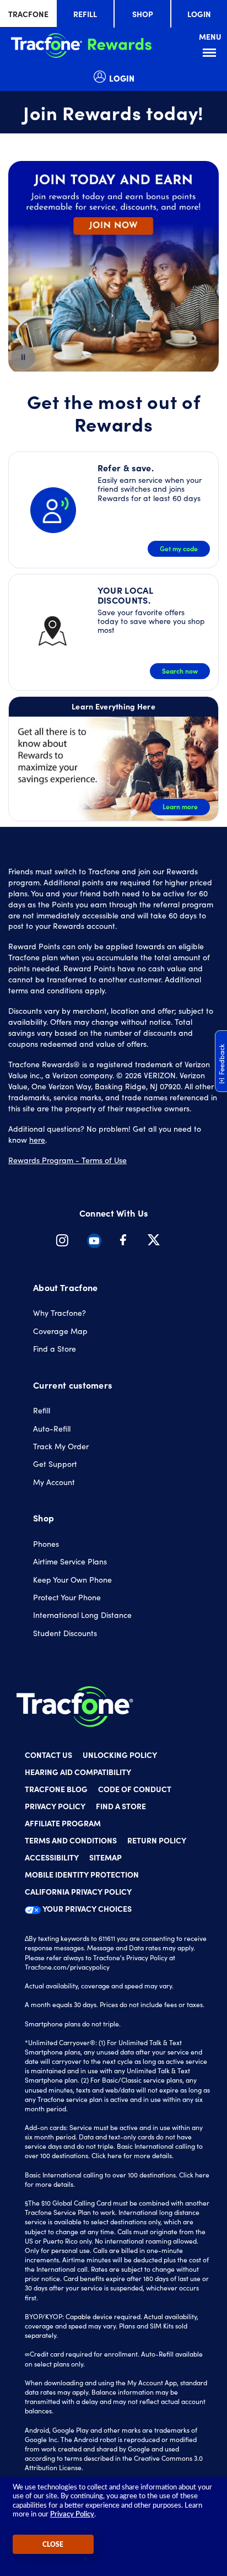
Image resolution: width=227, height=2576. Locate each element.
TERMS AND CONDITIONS (71, 1840)
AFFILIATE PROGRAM (63, 1823)
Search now (180, 671)
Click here (107, 2155)
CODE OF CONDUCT (135, 1789)
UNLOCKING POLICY (120, 1755)
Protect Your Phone (67, 1597)
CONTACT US (48, 1755)
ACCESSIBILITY (52, 1857)
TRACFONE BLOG (56, 1789)
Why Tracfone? (60, 1313)
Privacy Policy (72, 2515)
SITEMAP (106, 1857)
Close (53, 2545)
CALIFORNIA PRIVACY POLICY (78, 1891)
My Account (54, 1482)
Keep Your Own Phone (72, 1580)
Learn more (180, 806)
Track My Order (61, 1446)
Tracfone (28, 14)
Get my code (179, 548)
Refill (85, 14)
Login (199, 14)
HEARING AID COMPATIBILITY (78, 1772)
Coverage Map (60, 1331)
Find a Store (55, 1349)
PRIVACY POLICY (55, 1806)
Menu (211, 53)
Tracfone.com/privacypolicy (67, 1967)
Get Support (55, 1464)
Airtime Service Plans (70, 1561)
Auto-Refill (52, 1429)
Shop (143, 14)
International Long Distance (82, 1615)
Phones (46, 1544)
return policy (157, 1840)
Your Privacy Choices (86, 1908)
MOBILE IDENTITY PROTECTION (82, 1874)
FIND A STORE (121, 1806)
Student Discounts (65, 1633)
